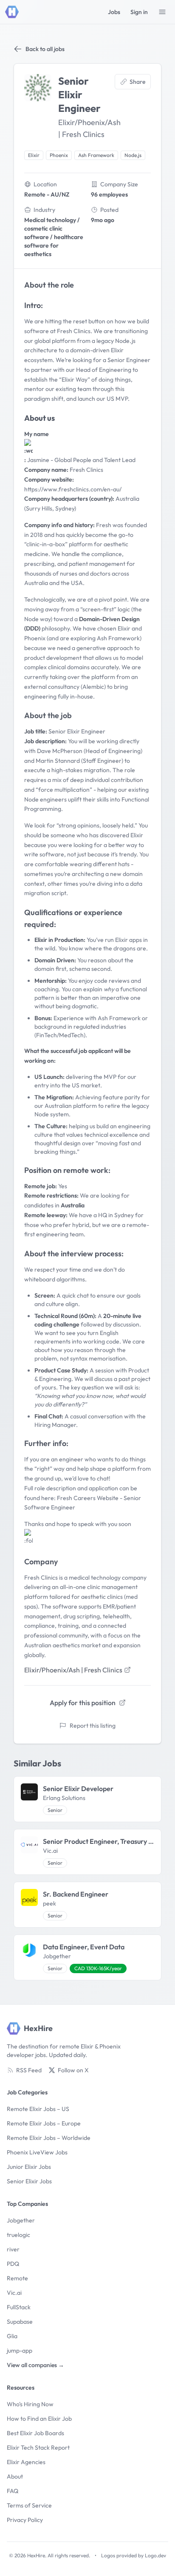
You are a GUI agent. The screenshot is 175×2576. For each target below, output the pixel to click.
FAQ (13, 2491)
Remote (17, 2278)
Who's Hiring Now (30, 2404)
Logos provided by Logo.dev (134, 2555)
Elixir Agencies (26, 2462)
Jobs (114, 12)
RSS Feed (29, 2070)
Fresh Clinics (74, 331)
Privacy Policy (25, 2520)
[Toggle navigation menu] (162, 12)
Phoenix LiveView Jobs (37, 2152)
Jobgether (21, 2220)
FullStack (19, 2307)
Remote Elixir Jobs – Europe (44, 2123)
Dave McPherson (60, 751)
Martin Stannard (58, 761)
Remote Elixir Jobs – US (38, 2109)
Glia (12, 2336)
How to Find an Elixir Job (39, 2419)
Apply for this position (83, 1703)
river (13, 2249)
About (15, 2476)
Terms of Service (29, 2505)
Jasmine (38, 460)
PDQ (13, 2264)
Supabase (20, 2322)
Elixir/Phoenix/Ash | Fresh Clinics (73, 1670)
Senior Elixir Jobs (29, 2181)
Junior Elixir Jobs (29, 2167)
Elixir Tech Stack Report (38, 2448)
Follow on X (73, 2070)
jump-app (20, 2351)
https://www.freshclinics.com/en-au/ (73, 489)
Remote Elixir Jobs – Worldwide (49, 2138)
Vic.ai (14, 2293)
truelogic (18, 2235)
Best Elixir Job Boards (35, 2433)
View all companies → (35, 2365)
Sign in (139, 12)
